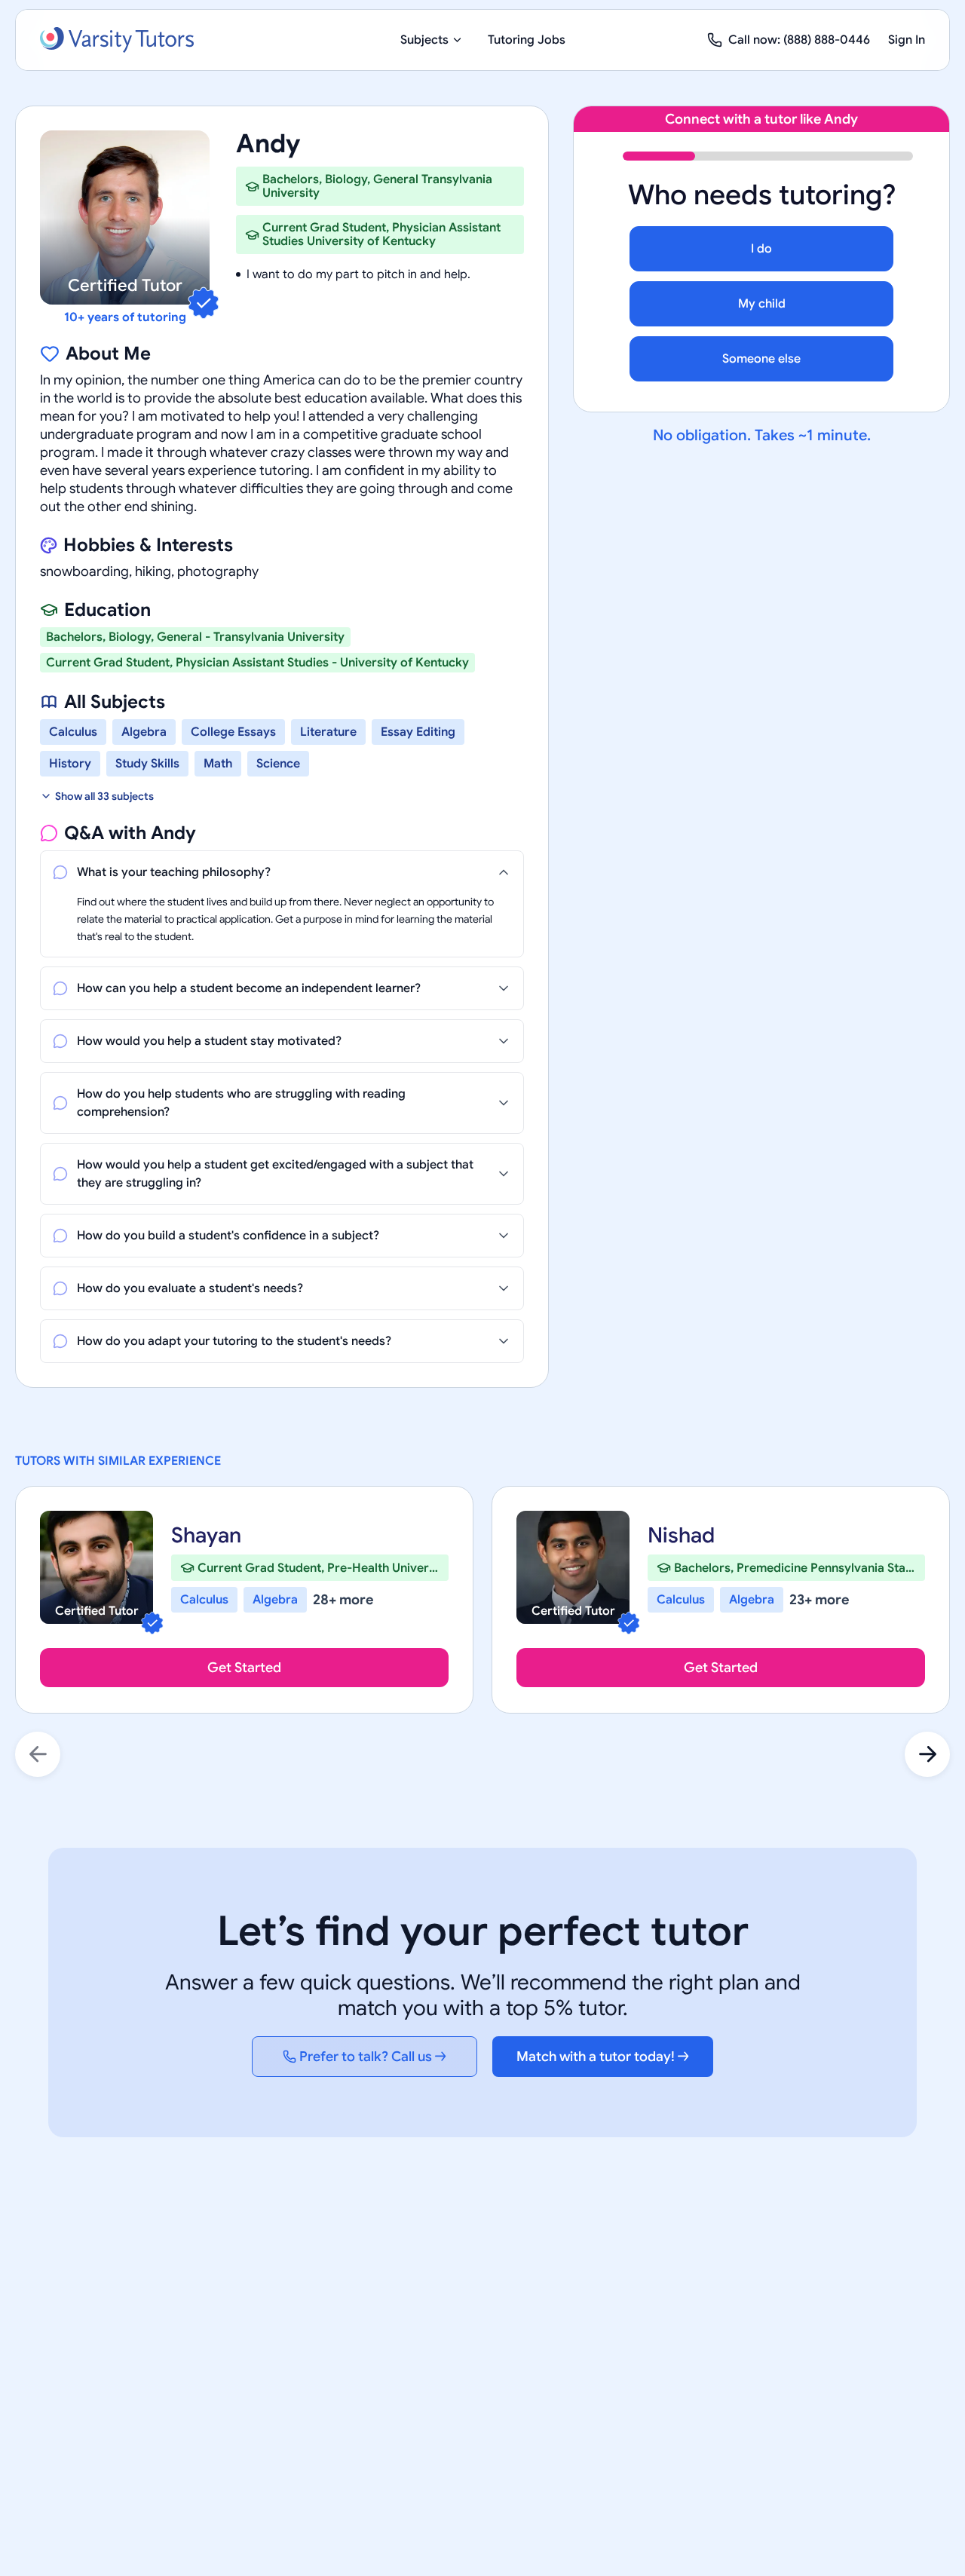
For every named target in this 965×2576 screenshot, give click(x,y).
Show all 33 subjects (104, 796)
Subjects (424, 40)
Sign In (907, 40)
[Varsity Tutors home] (117, 40)
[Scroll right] (927, 1754)
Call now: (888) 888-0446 (799, 40)
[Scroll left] (38, 1754)
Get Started (244, 1668)
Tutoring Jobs (527, 40)
